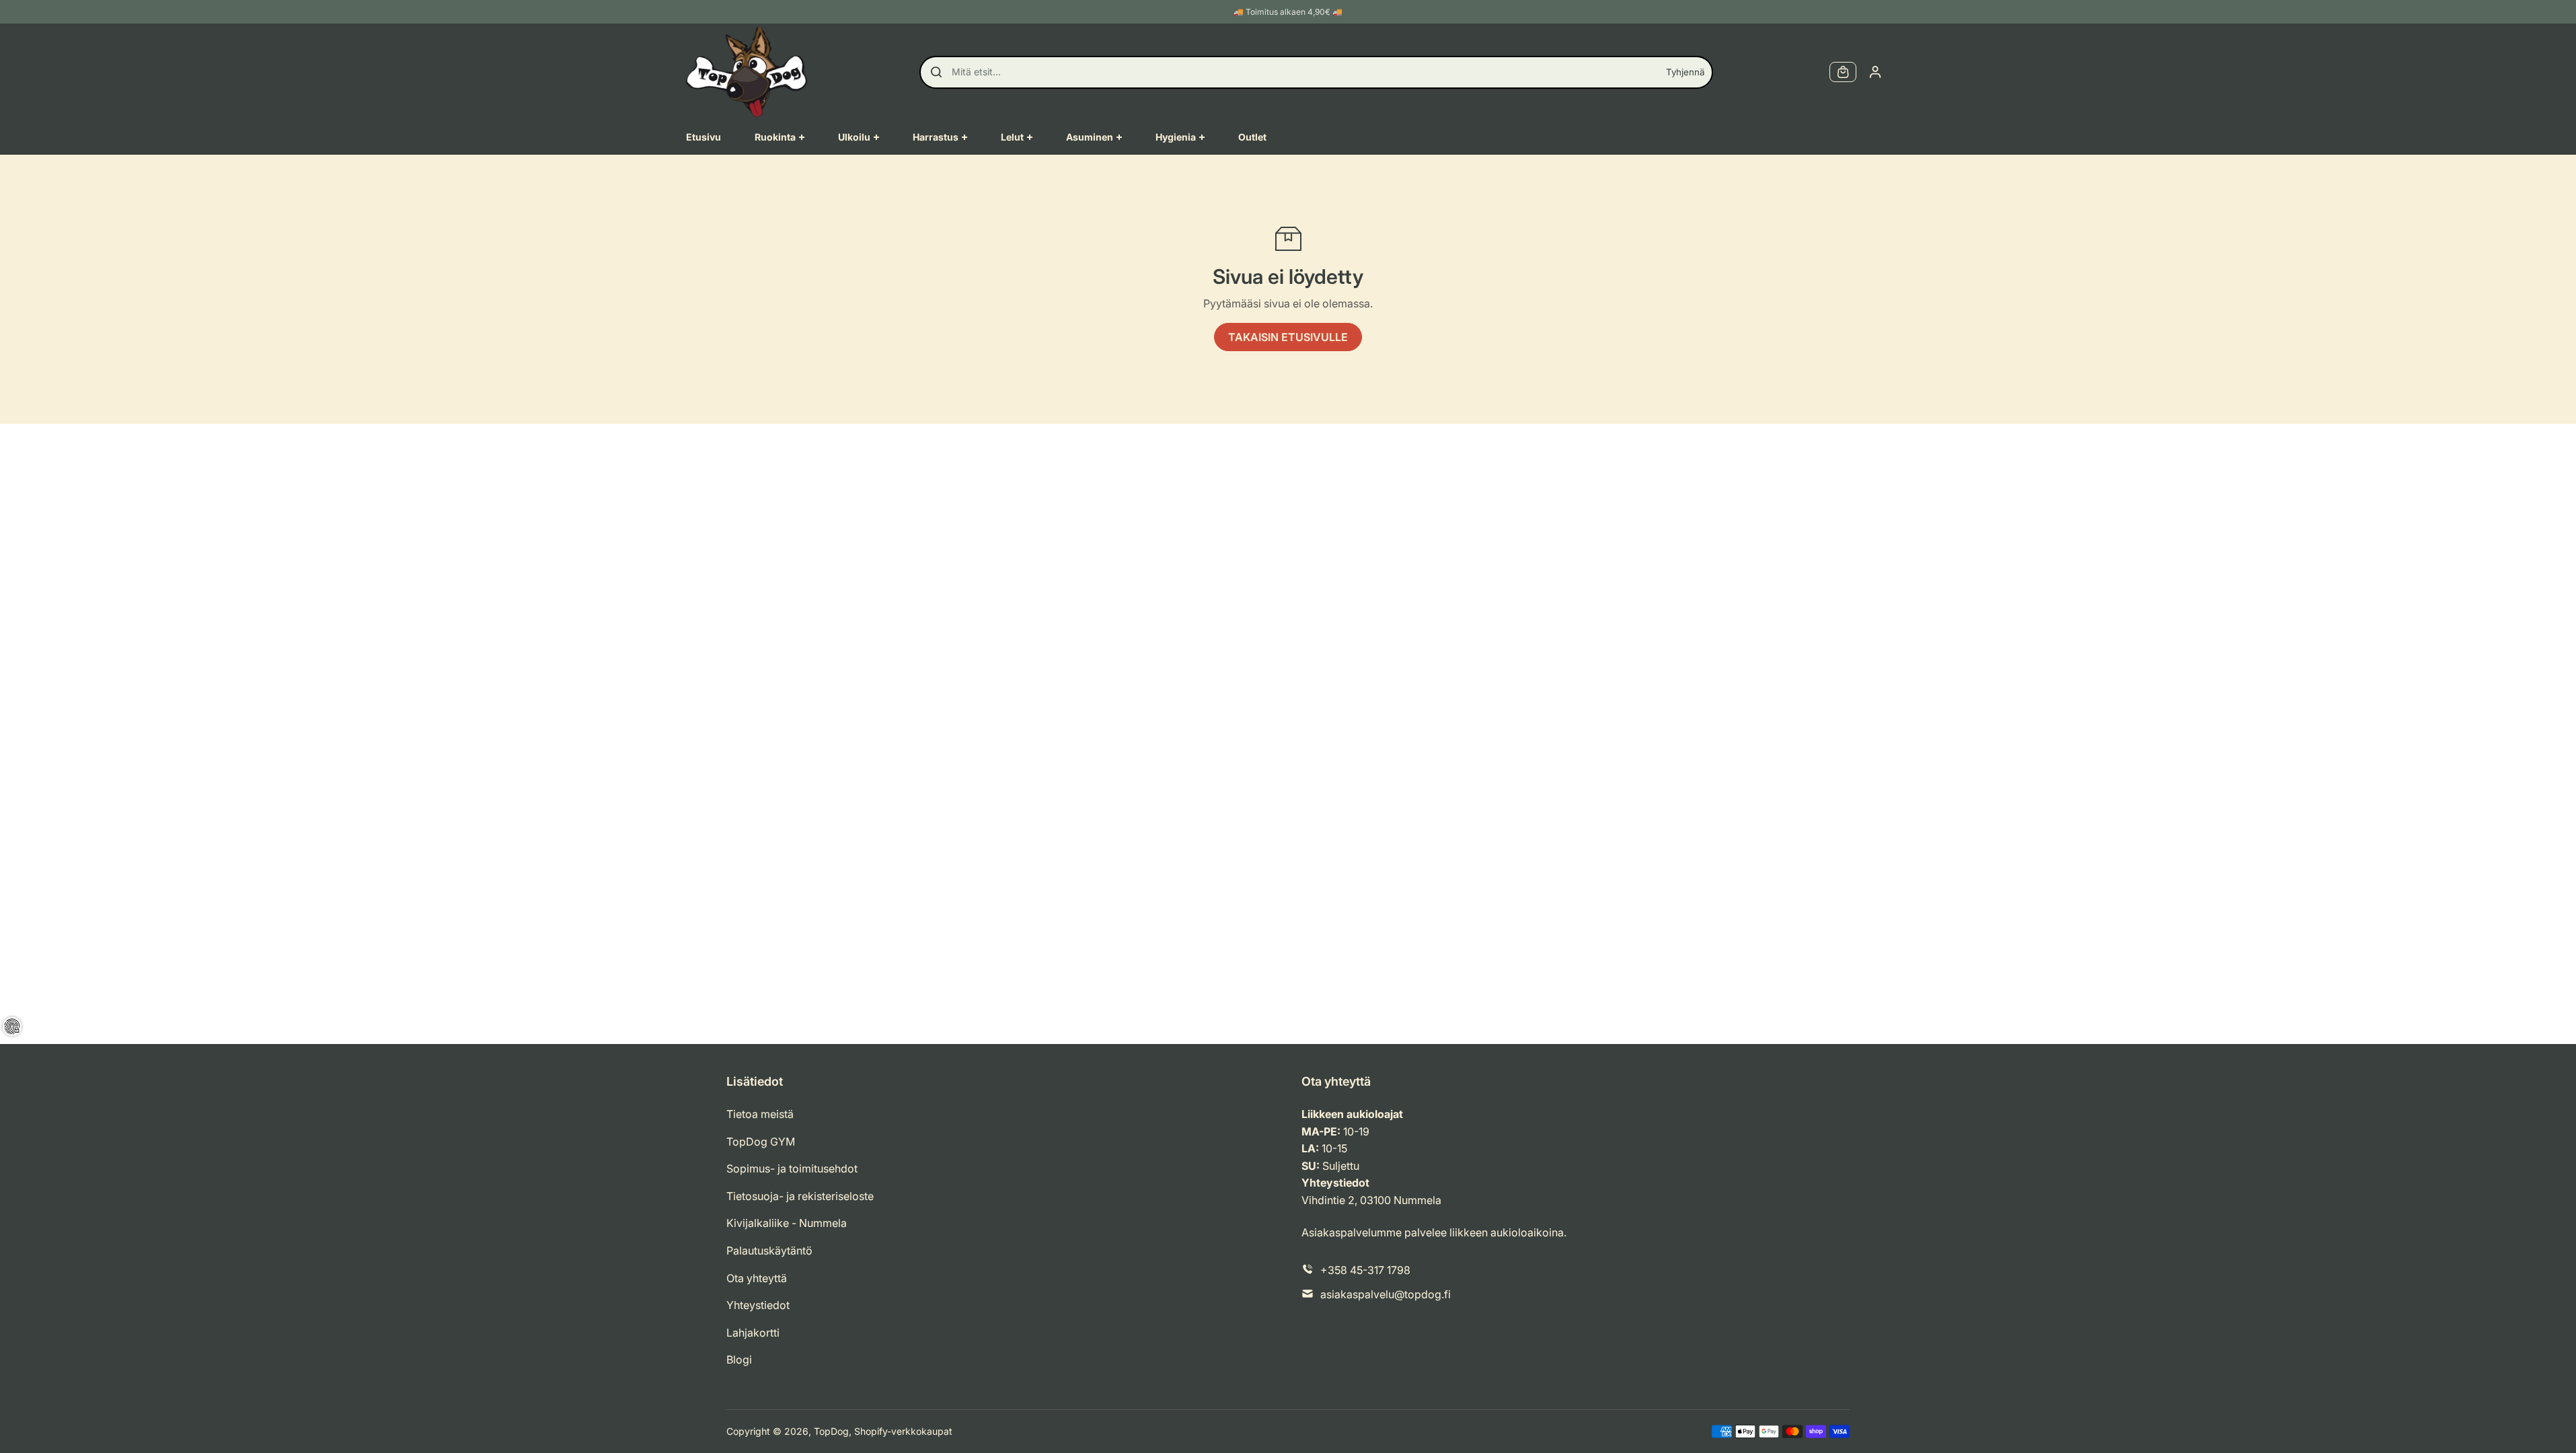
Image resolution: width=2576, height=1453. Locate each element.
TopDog (831, 1431)
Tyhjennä (1685, 72)
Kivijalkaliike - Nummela (787, 1223)
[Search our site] (936, 72)
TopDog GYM (761, 1142)
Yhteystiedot (758, 1305)
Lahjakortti (753, 1333)
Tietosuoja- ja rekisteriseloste (800, 1196)
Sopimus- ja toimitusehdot (792, 1168)
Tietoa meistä (760, 1114)
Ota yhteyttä (757, 1278)
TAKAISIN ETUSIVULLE (1288, 337)
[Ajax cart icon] (1843, 72)
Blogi (739, 1359)
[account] (1875, 72)
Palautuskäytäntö (769, 1251)
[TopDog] (747, 72)
